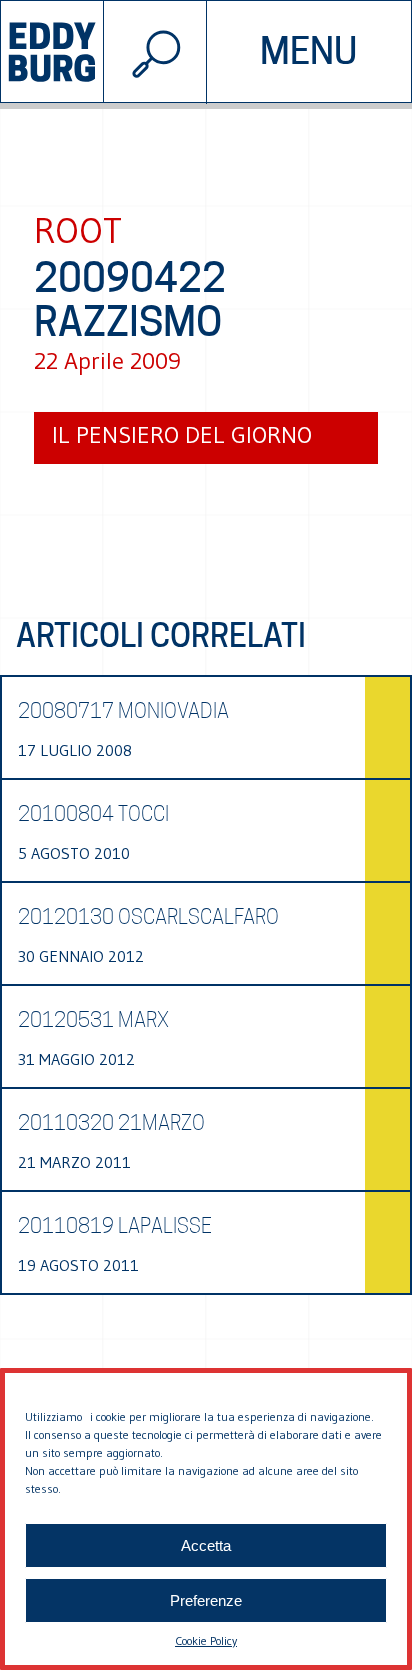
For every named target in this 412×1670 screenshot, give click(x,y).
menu (308, 51)
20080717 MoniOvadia (123, 711)
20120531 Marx (93, 1020)
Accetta (206, 1545)
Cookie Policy (206, 1640)
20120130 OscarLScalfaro (148, 917)
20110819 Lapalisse (115, 1226)
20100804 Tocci (93, 814)
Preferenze (206, 1600)
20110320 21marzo (111, 1123)
